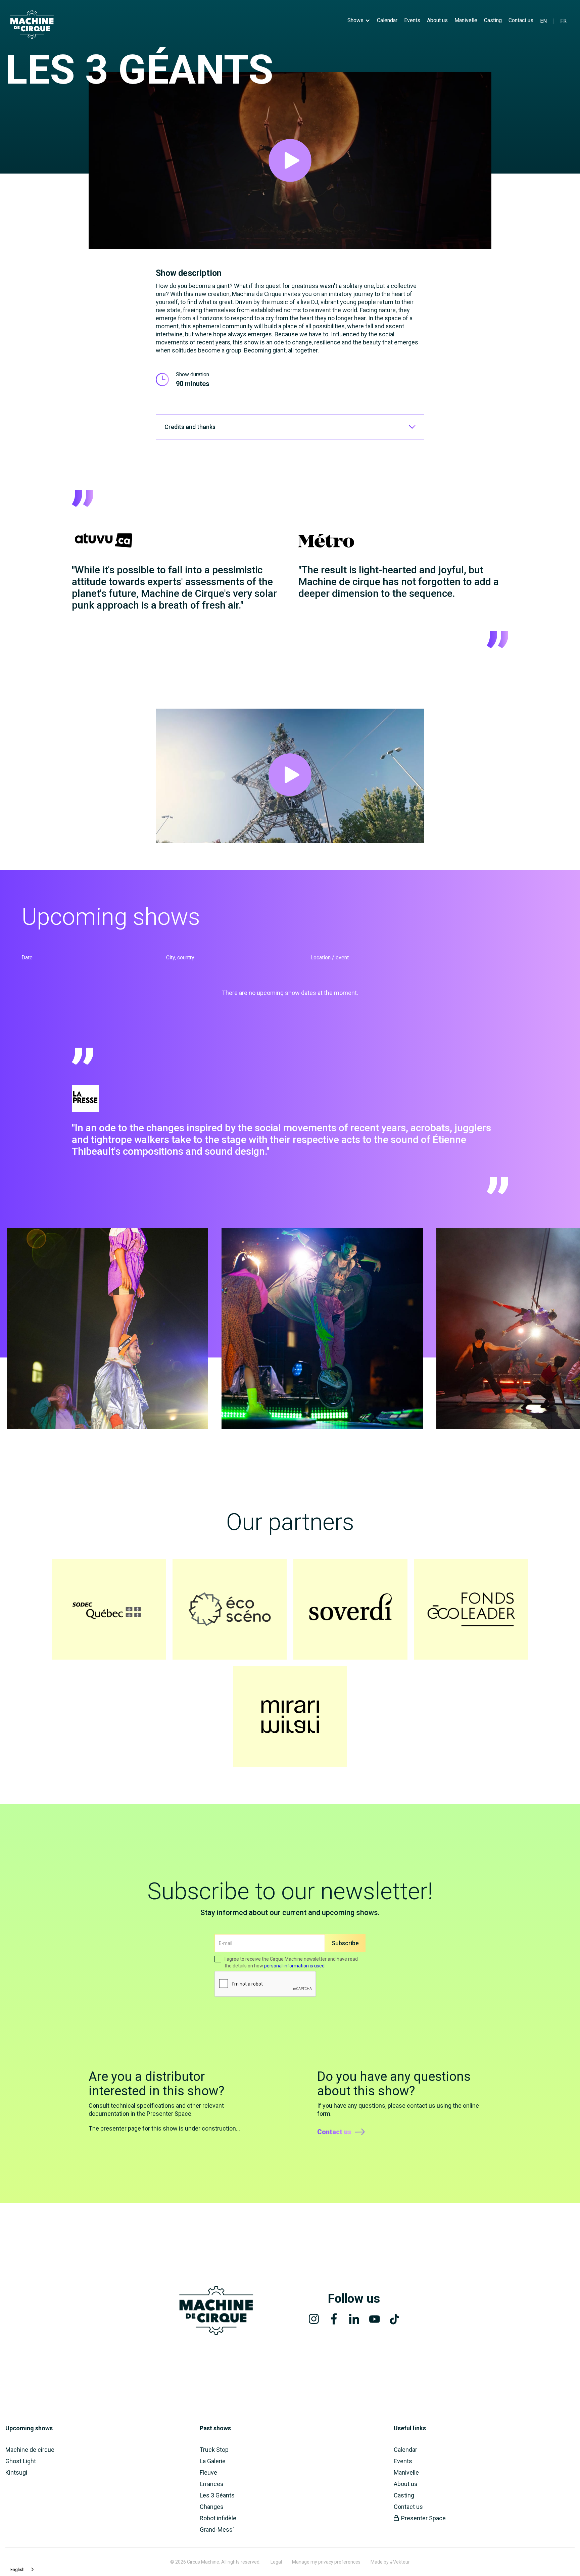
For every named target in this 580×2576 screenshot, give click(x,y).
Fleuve (208, 2472)
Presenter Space (423, 2518)
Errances (212, 2484)
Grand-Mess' (217, 2530)
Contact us (521, 20)
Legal (276, 2562)
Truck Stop (214, 2450)
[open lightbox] (290, 160)
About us (437, 20)
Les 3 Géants (217, 2495)
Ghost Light (21, 2461)
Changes (212, 2507)
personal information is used (294, 1966)
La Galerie (213, 2461)
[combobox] (22, 2569)
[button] (359, 20)
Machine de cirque (30, 2450)
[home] (32, 24)
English (17, 2569)
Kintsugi (16, 2472)
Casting (493, 20)
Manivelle (466, 20)
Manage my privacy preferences (326, 2562)
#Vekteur (400, 2562)
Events (412, 20)
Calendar (387, 20)
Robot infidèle (218, 2518)
